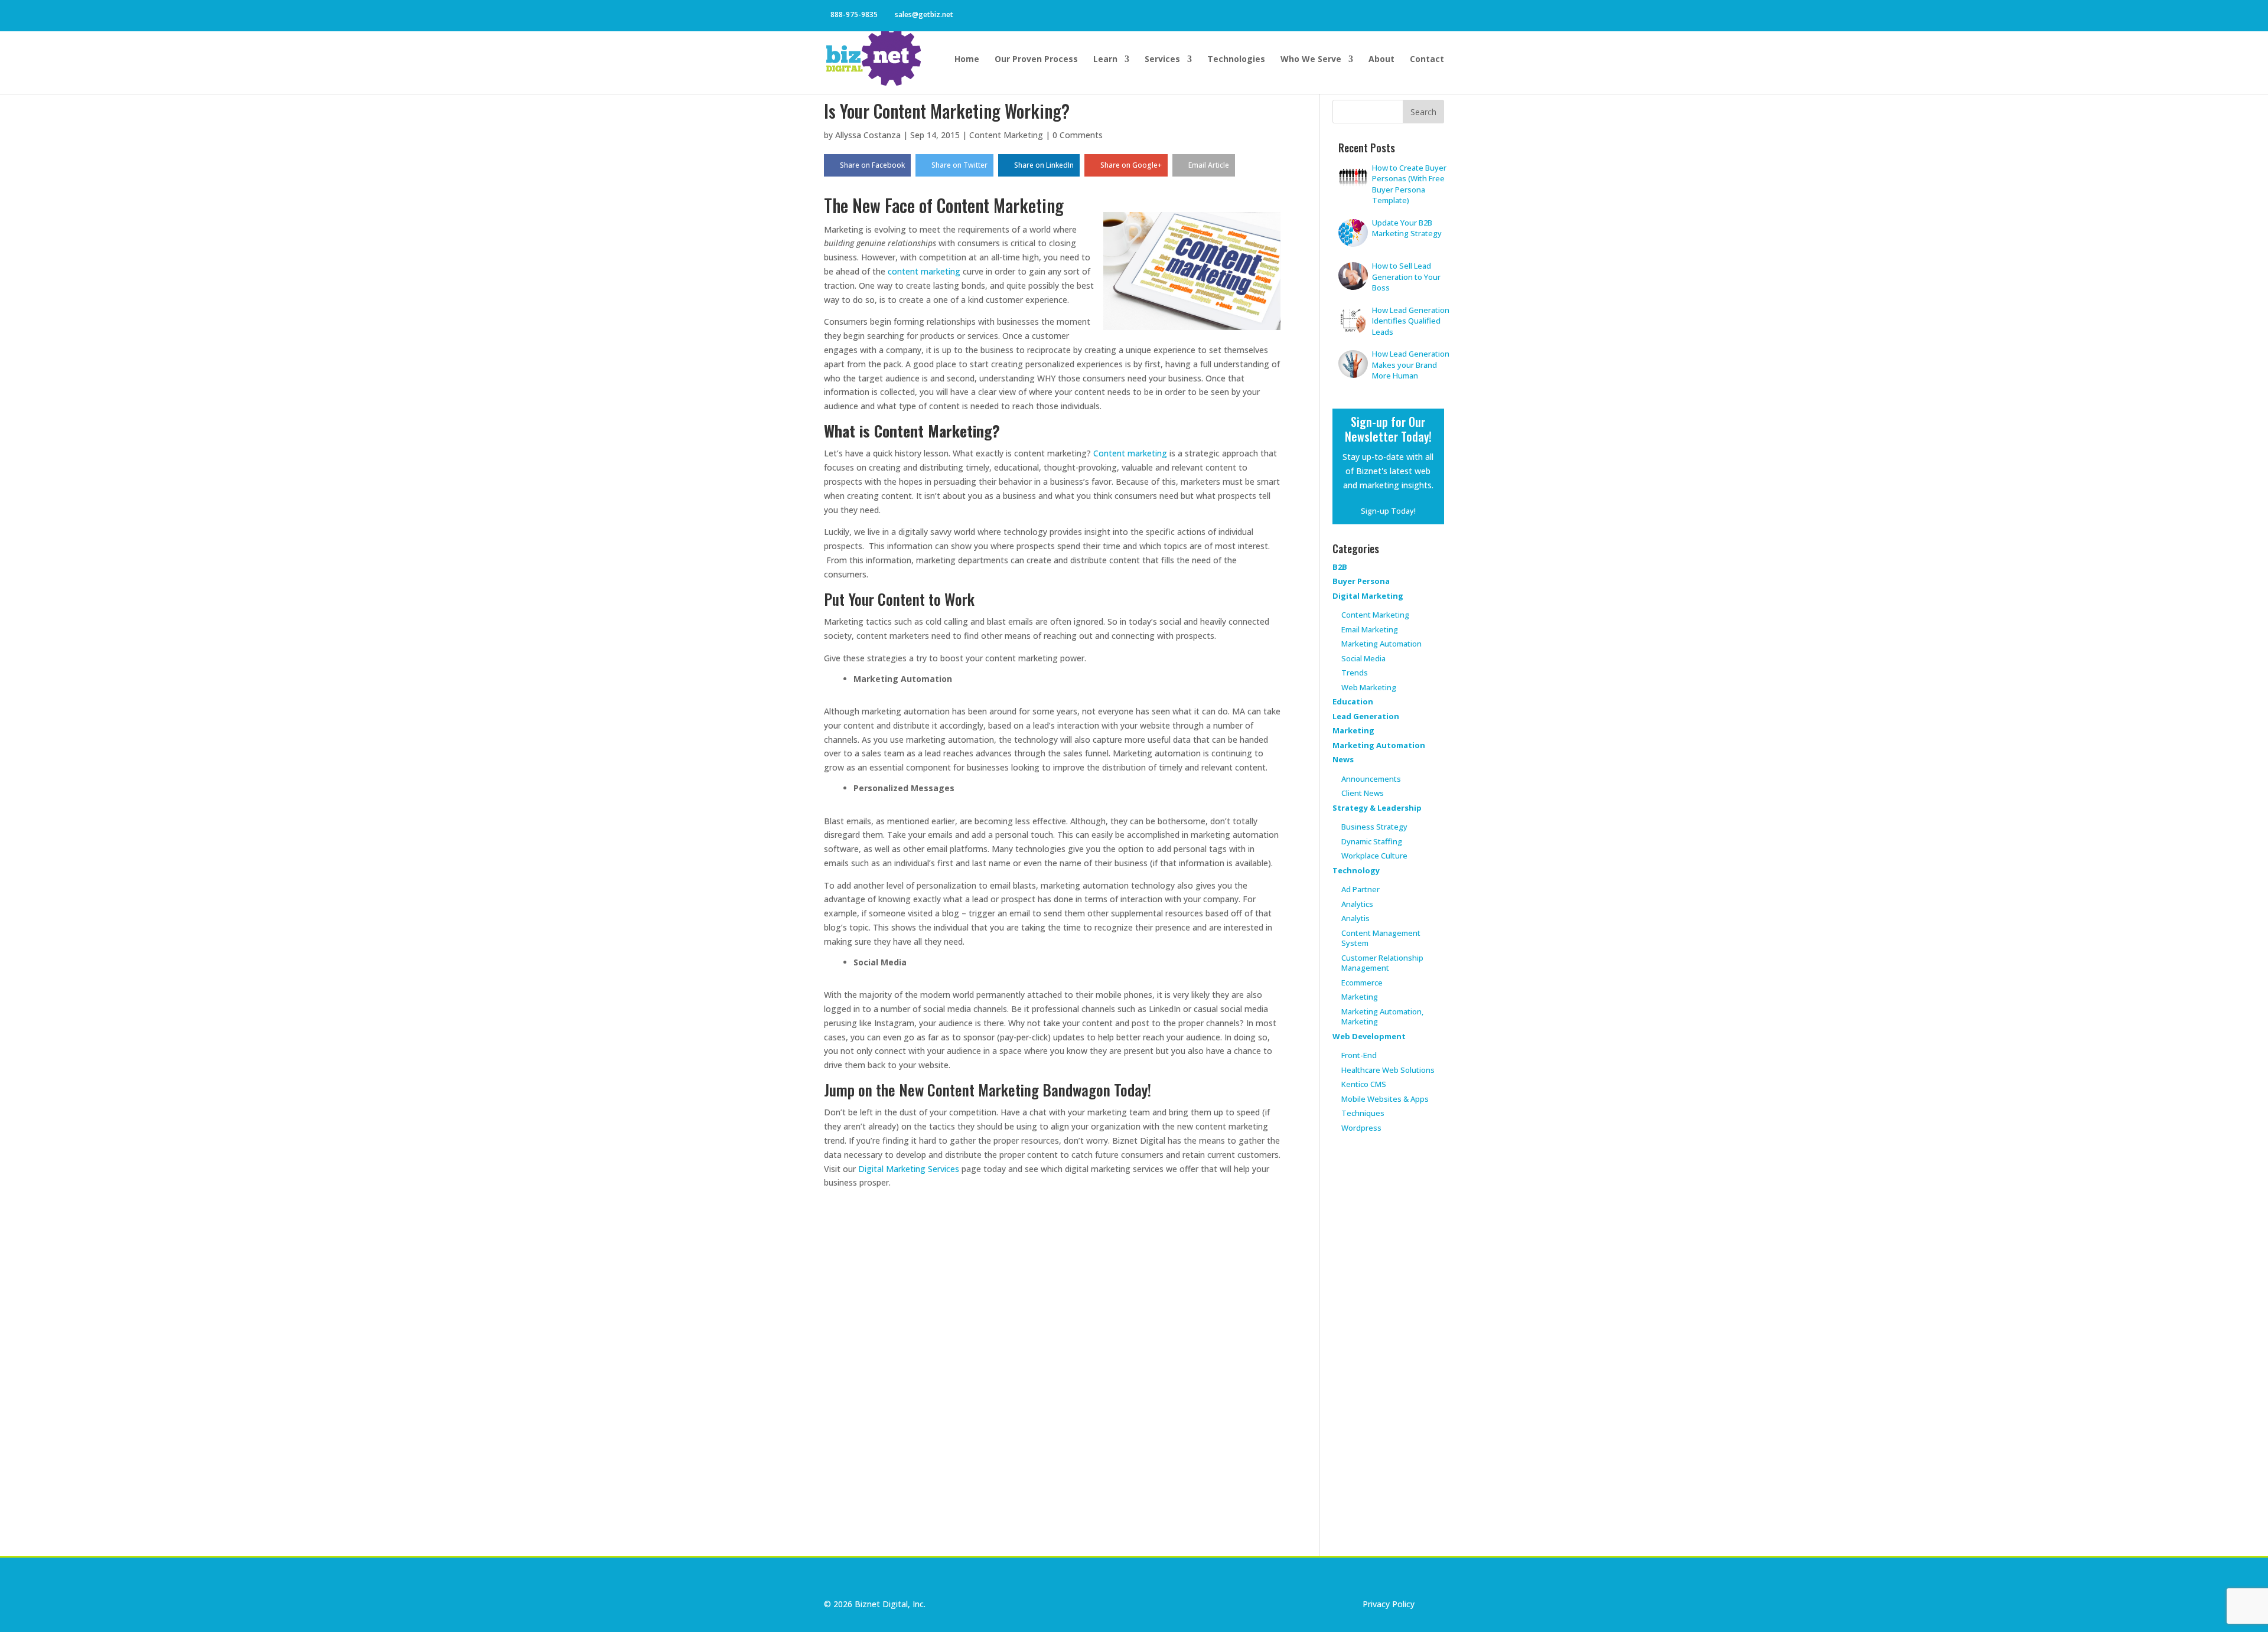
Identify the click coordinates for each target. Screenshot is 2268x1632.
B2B (1340, 567)
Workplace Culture (1374, 856)
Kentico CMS (1364, 1084)
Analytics (1357, 904)
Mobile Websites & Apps (1385, 1099)
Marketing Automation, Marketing (1382, 1017)
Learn (1105, 60)
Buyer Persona (1361, 581)
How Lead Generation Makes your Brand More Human (1411, 365)
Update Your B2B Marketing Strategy (1407, 228)
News (1343, 759)
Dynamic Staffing (1372, 841)
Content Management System (1381, 938)
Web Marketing (1369, 687)
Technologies (1236, 60)
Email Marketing (1370, 629)
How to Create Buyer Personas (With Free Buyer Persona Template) (1409, 184)
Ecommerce (1362, 983)
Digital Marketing (1368, 596)
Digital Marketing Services (909, 1169)
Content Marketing (1006, 135)
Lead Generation (1366, 716)
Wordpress (1361, 1128)
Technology (1356, 870)
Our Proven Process (1036, 60)
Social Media (1363, 658)
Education (1353, 701)
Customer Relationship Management (1382, 963)
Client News (1363, 793)
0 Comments (1078, 135)
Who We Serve (1311, 60)
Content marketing (1130, 453)
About (1381, 60)
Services (1162, 60)
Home (967, 60)
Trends (1355, 673)
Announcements (1371, 779)
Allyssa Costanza (868, 135)
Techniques (1363, 1113)
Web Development (1369, 1036)
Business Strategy (1374, 827)
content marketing (924, 271)
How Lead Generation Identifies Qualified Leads (1411, 321)
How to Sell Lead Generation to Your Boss (1406, 277)
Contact (1427, 60)
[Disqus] (1052, 1360)
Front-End (1359, 1055)
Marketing (1353, 730)
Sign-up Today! (1388, 511)
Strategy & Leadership (1377, 808)
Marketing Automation (1381, 644)
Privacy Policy (1389, 1604)
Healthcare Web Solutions (1388, 1070)
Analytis (1355, 918)
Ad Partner (1361, 889)
